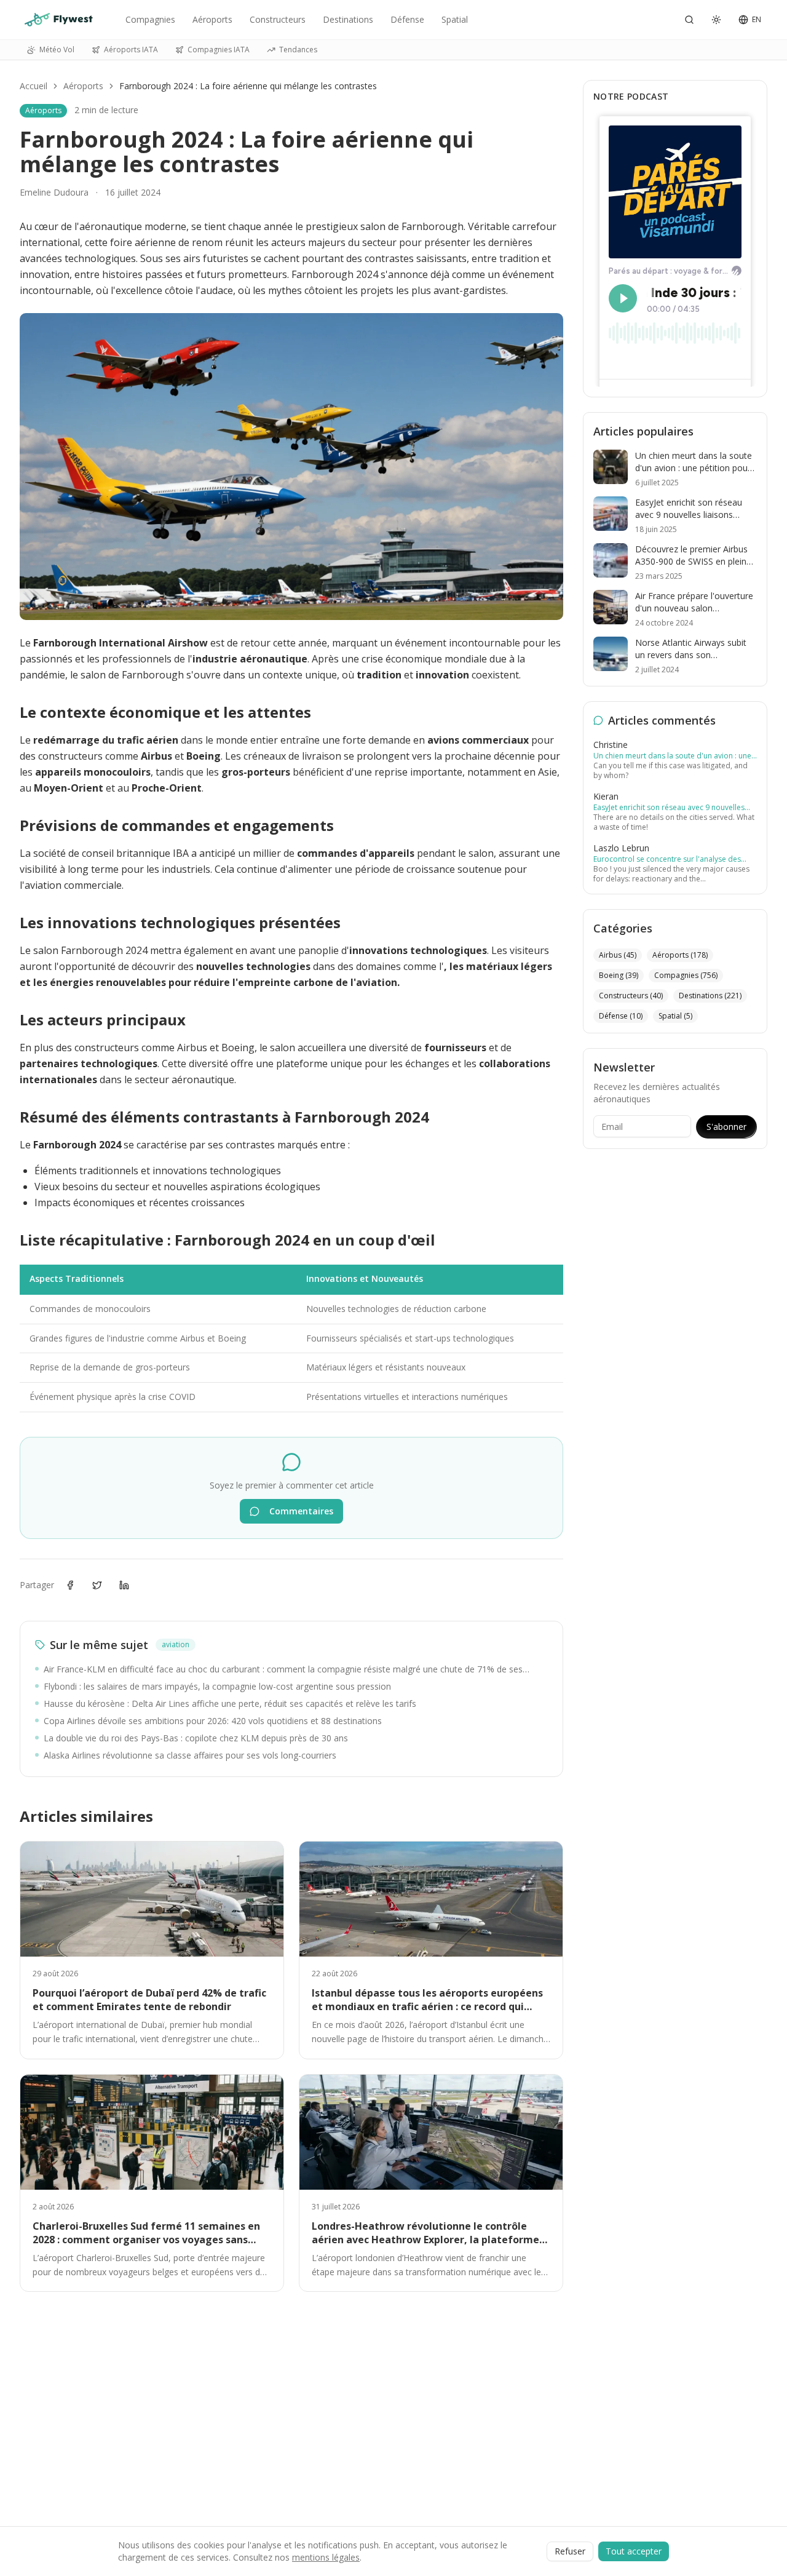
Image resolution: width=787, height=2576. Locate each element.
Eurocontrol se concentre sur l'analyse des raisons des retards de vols (667, 859)
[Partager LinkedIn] (124, 1585)
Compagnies (150, 19)
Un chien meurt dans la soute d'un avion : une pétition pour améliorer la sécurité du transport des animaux (672, 756)
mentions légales (326, 2557)
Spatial (455, 19)
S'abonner (726, 1127)
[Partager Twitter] (97, 1585)
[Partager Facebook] (70, 1585)
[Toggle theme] (716, 20)
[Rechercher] (689, 20)
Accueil (34, 86)
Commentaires (301, 1511)
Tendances (298, 50)
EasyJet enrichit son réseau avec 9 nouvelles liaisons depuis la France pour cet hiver (669, 808)
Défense (407, 19)
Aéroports (212, 19)
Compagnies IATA (219, 50)
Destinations (348, 19)
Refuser (570, 2551)
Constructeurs (278, 19)
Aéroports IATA (131, 50)
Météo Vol (57, 50)
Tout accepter (634, 2551)
